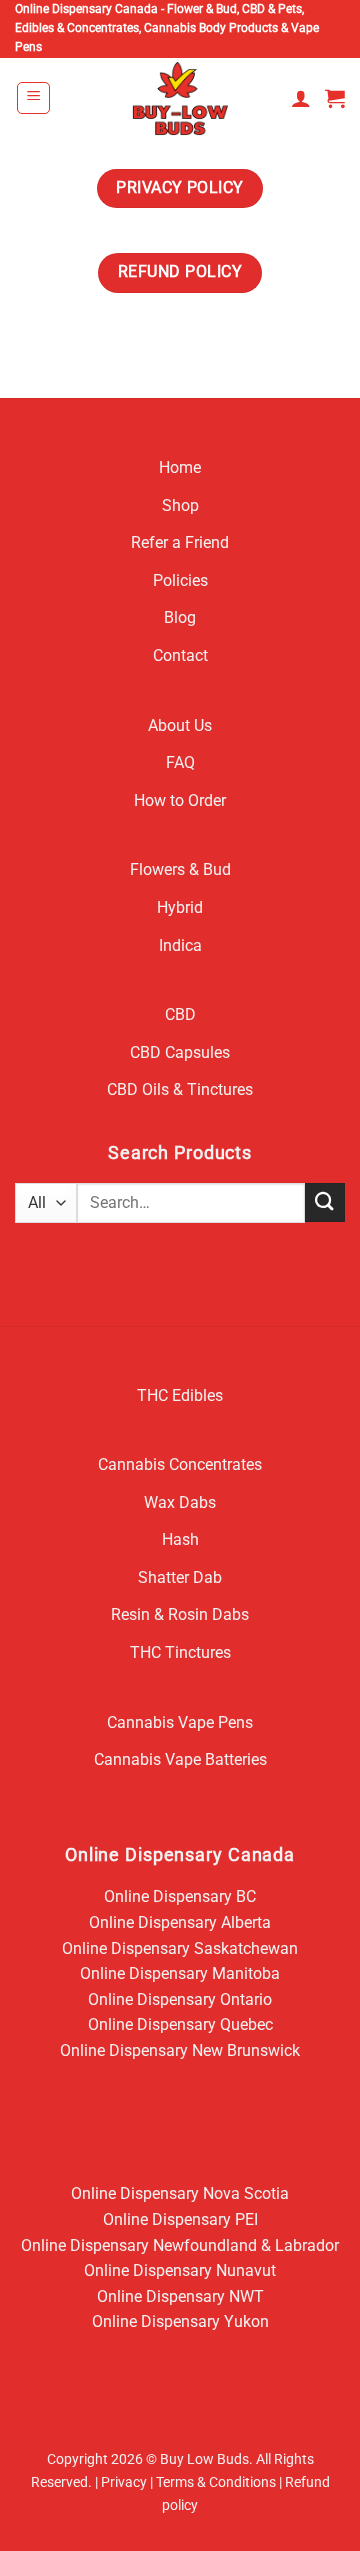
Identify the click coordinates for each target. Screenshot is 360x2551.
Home (180, 467)
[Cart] (335, 98)
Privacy (124, 2482)
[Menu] (33, 98)
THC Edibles (180, 1395)
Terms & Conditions (216, 2482)
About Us (180, 725)
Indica (180, 945)
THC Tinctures (180, 1652)
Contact (180, 655)
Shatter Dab (180, 1577)
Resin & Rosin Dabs (180, 1614)
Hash (180, 1539)
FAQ (180, 762)
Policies (180, 580)
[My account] (301, 98)
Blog (180, 617)
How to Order (180, 800)
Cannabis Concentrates (180, 1464)
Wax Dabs (180, 1502)
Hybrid (180, 907)
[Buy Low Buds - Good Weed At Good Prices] (180, 98)
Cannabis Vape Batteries (180, 1759)
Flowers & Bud (180, 869)
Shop (180, 505)
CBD (180, 1014)
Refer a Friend (180, 542)
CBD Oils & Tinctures (180, 1089)
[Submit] (325, 1202)
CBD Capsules (180, 1052)
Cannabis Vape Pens (180, 1722)
